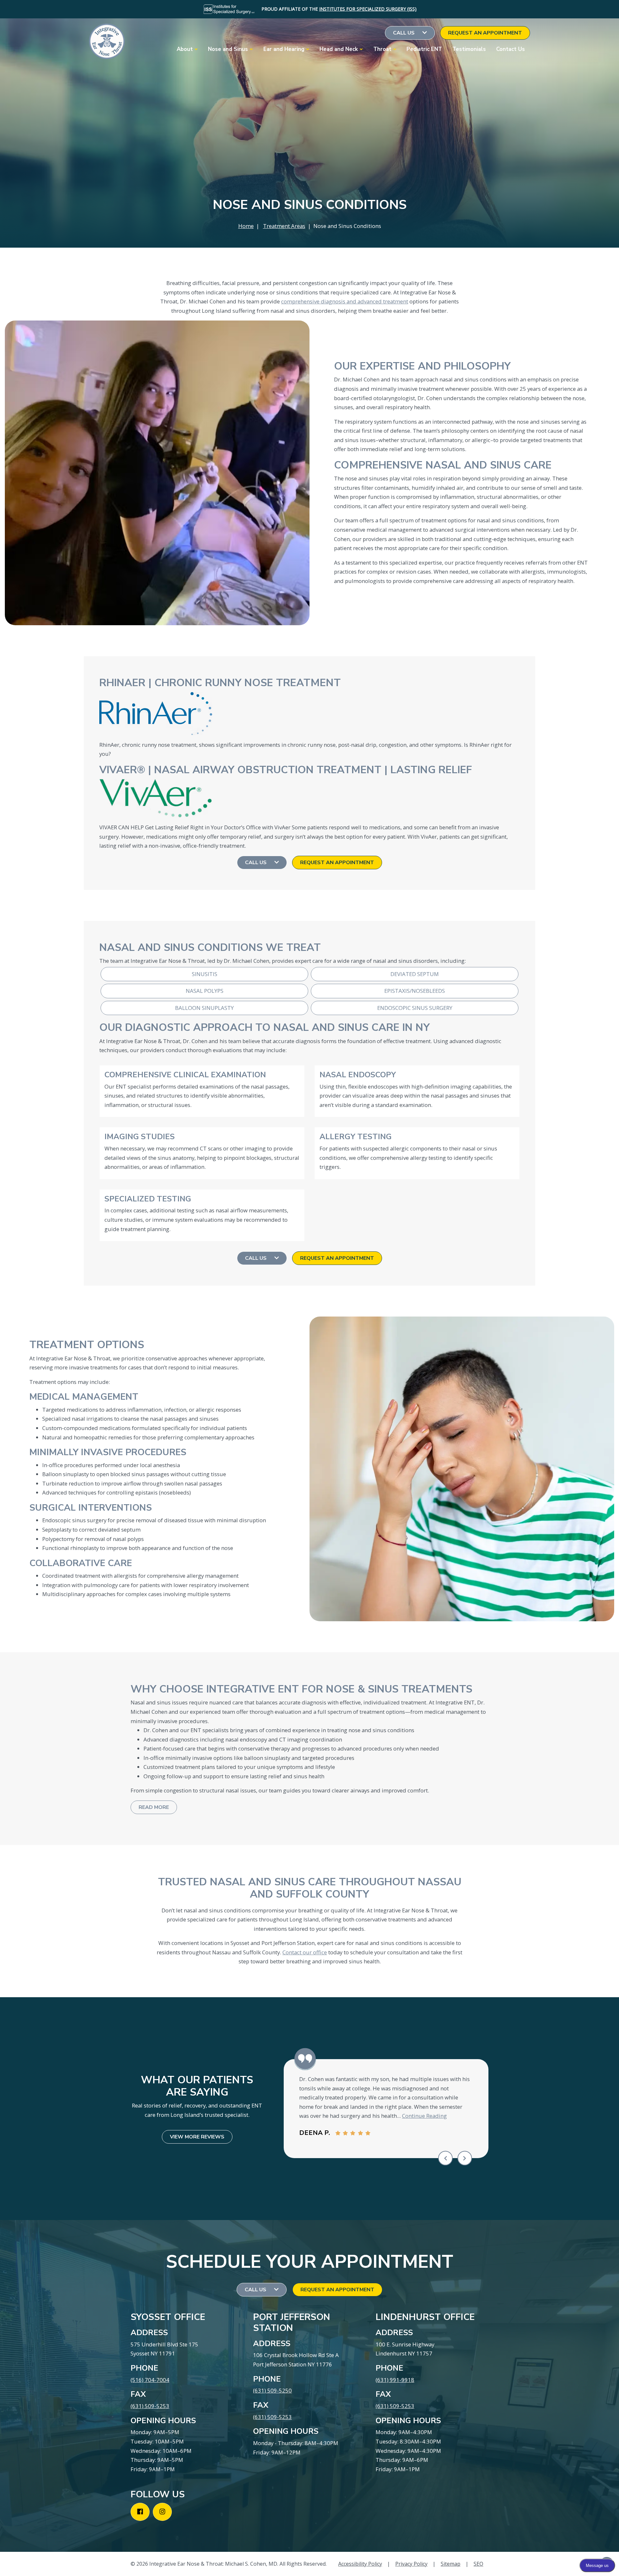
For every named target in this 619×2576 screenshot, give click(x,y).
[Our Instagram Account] (162, 2512)
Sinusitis (205, 974)
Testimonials (469, 49)
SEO (478, 2564)
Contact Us (511, 49)
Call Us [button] (404, 33)
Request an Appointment (485, 33)
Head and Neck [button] (339, 49)
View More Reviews (197, 2137)
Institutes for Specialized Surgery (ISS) (368, 9)
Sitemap (451, 2564)
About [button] (185, 49)
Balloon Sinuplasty (204, 1008)
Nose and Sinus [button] (228, 49)
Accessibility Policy (360, 2564)
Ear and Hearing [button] (284, 49)
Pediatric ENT (424, 49)
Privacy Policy (411, 2564)
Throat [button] (382, 49)
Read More (154, 1807)
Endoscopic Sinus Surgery (415, 1008)
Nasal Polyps (205, 991)
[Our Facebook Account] (140, 2512)
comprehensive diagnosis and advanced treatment (345, 301)
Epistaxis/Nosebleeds (415, 991)
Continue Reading (424, 2116)
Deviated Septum (415, 974)
